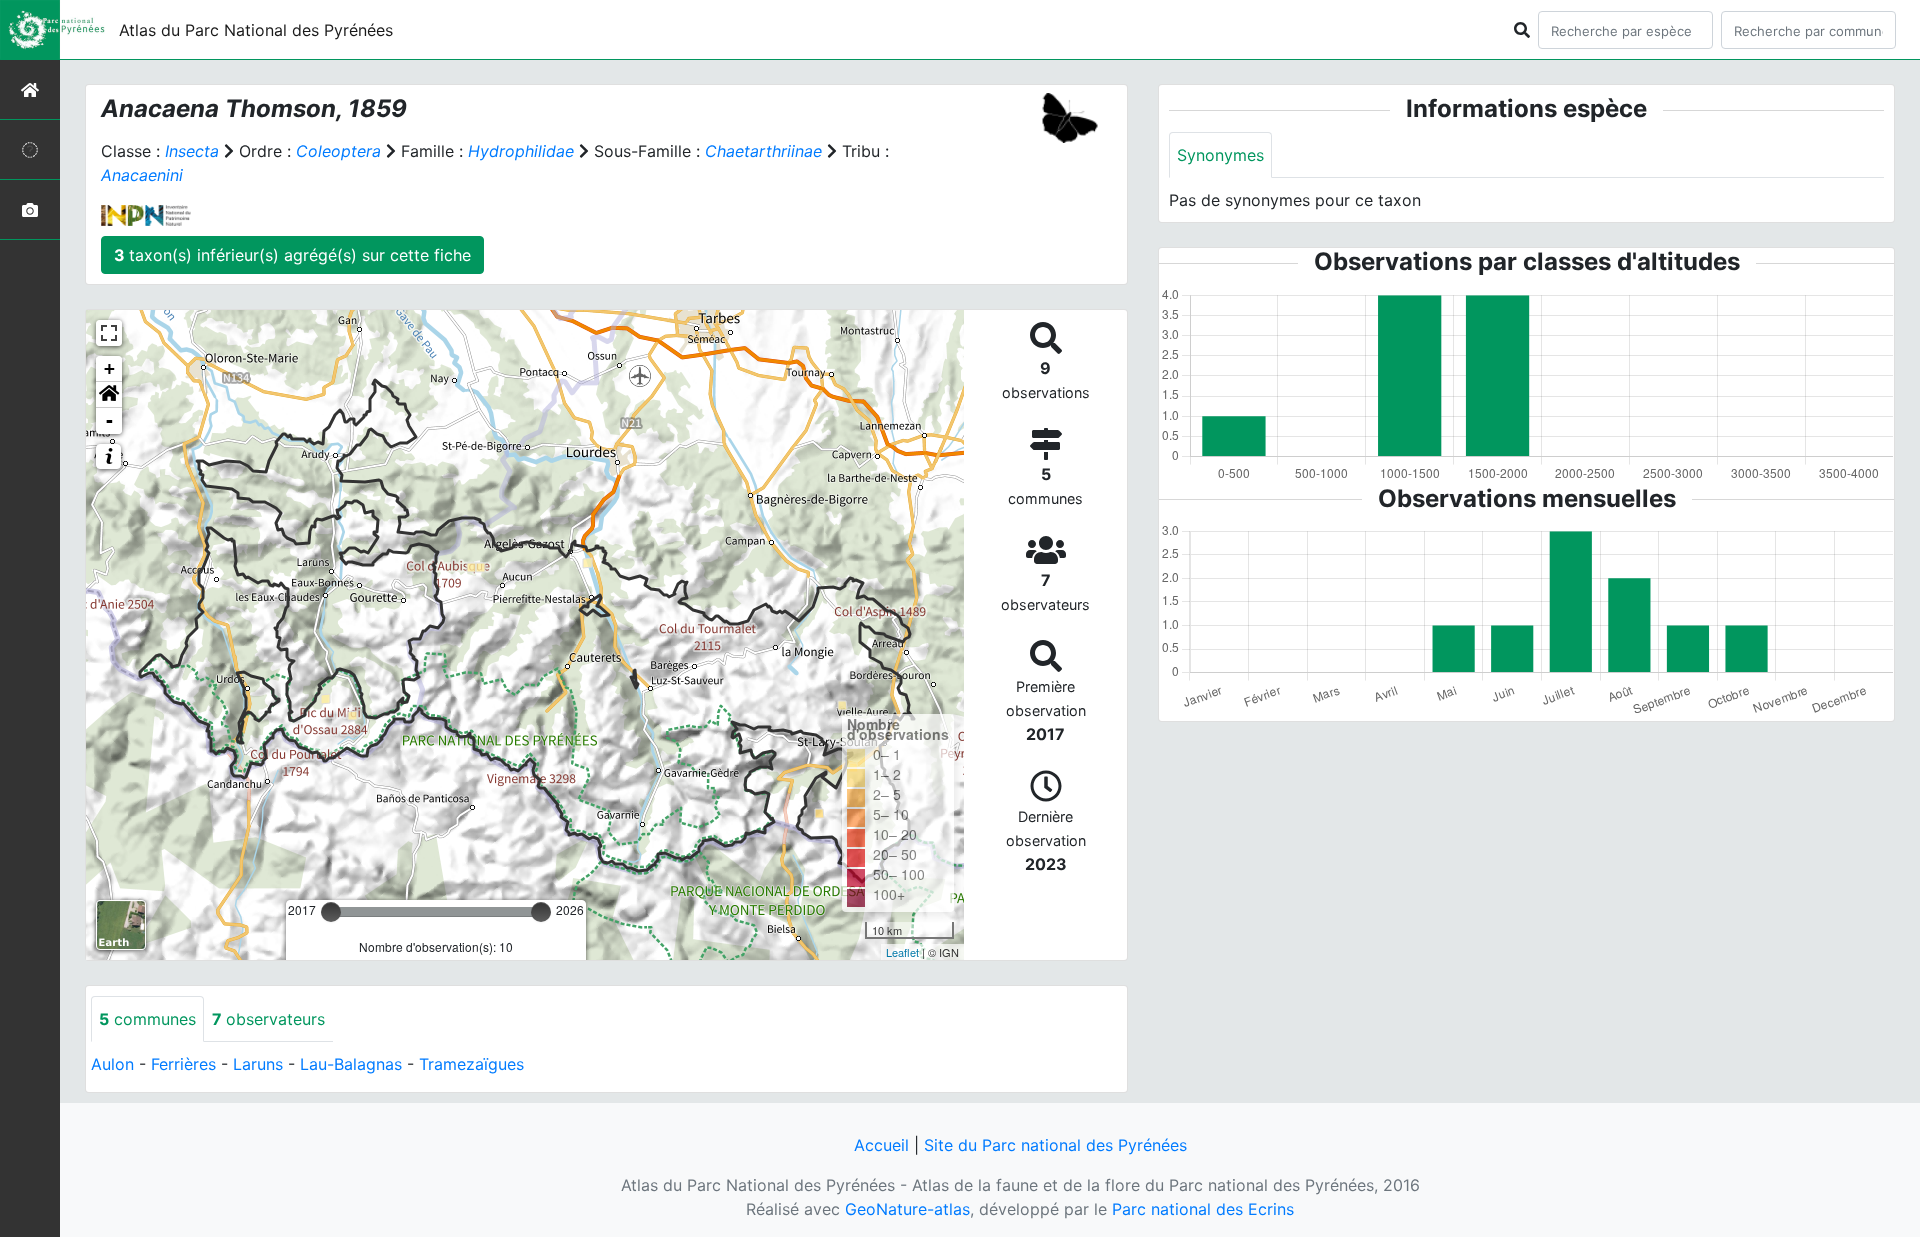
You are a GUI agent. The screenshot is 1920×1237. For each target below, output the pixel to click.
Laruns (258, 1064)
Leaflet (902, 952)
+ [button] (109, 368)
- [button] (109, 420)
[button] (109, 395)
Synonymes (1220, 155)
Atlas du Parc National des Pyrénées (256, 30)
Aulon (112, 1064)
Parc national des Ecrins (1203, 1209)
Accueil (881, 1145)
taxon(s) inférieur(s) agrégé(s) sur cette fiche (292, 255)
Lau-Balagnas (351, 1064)
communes (147, 1019)
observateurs (268, 1019)
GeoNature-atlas (907, 1209)
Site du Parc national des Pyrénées (1055, 1145)
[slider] (331, 912)
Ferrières (183, 1064)
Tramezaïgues (471, 1064)
